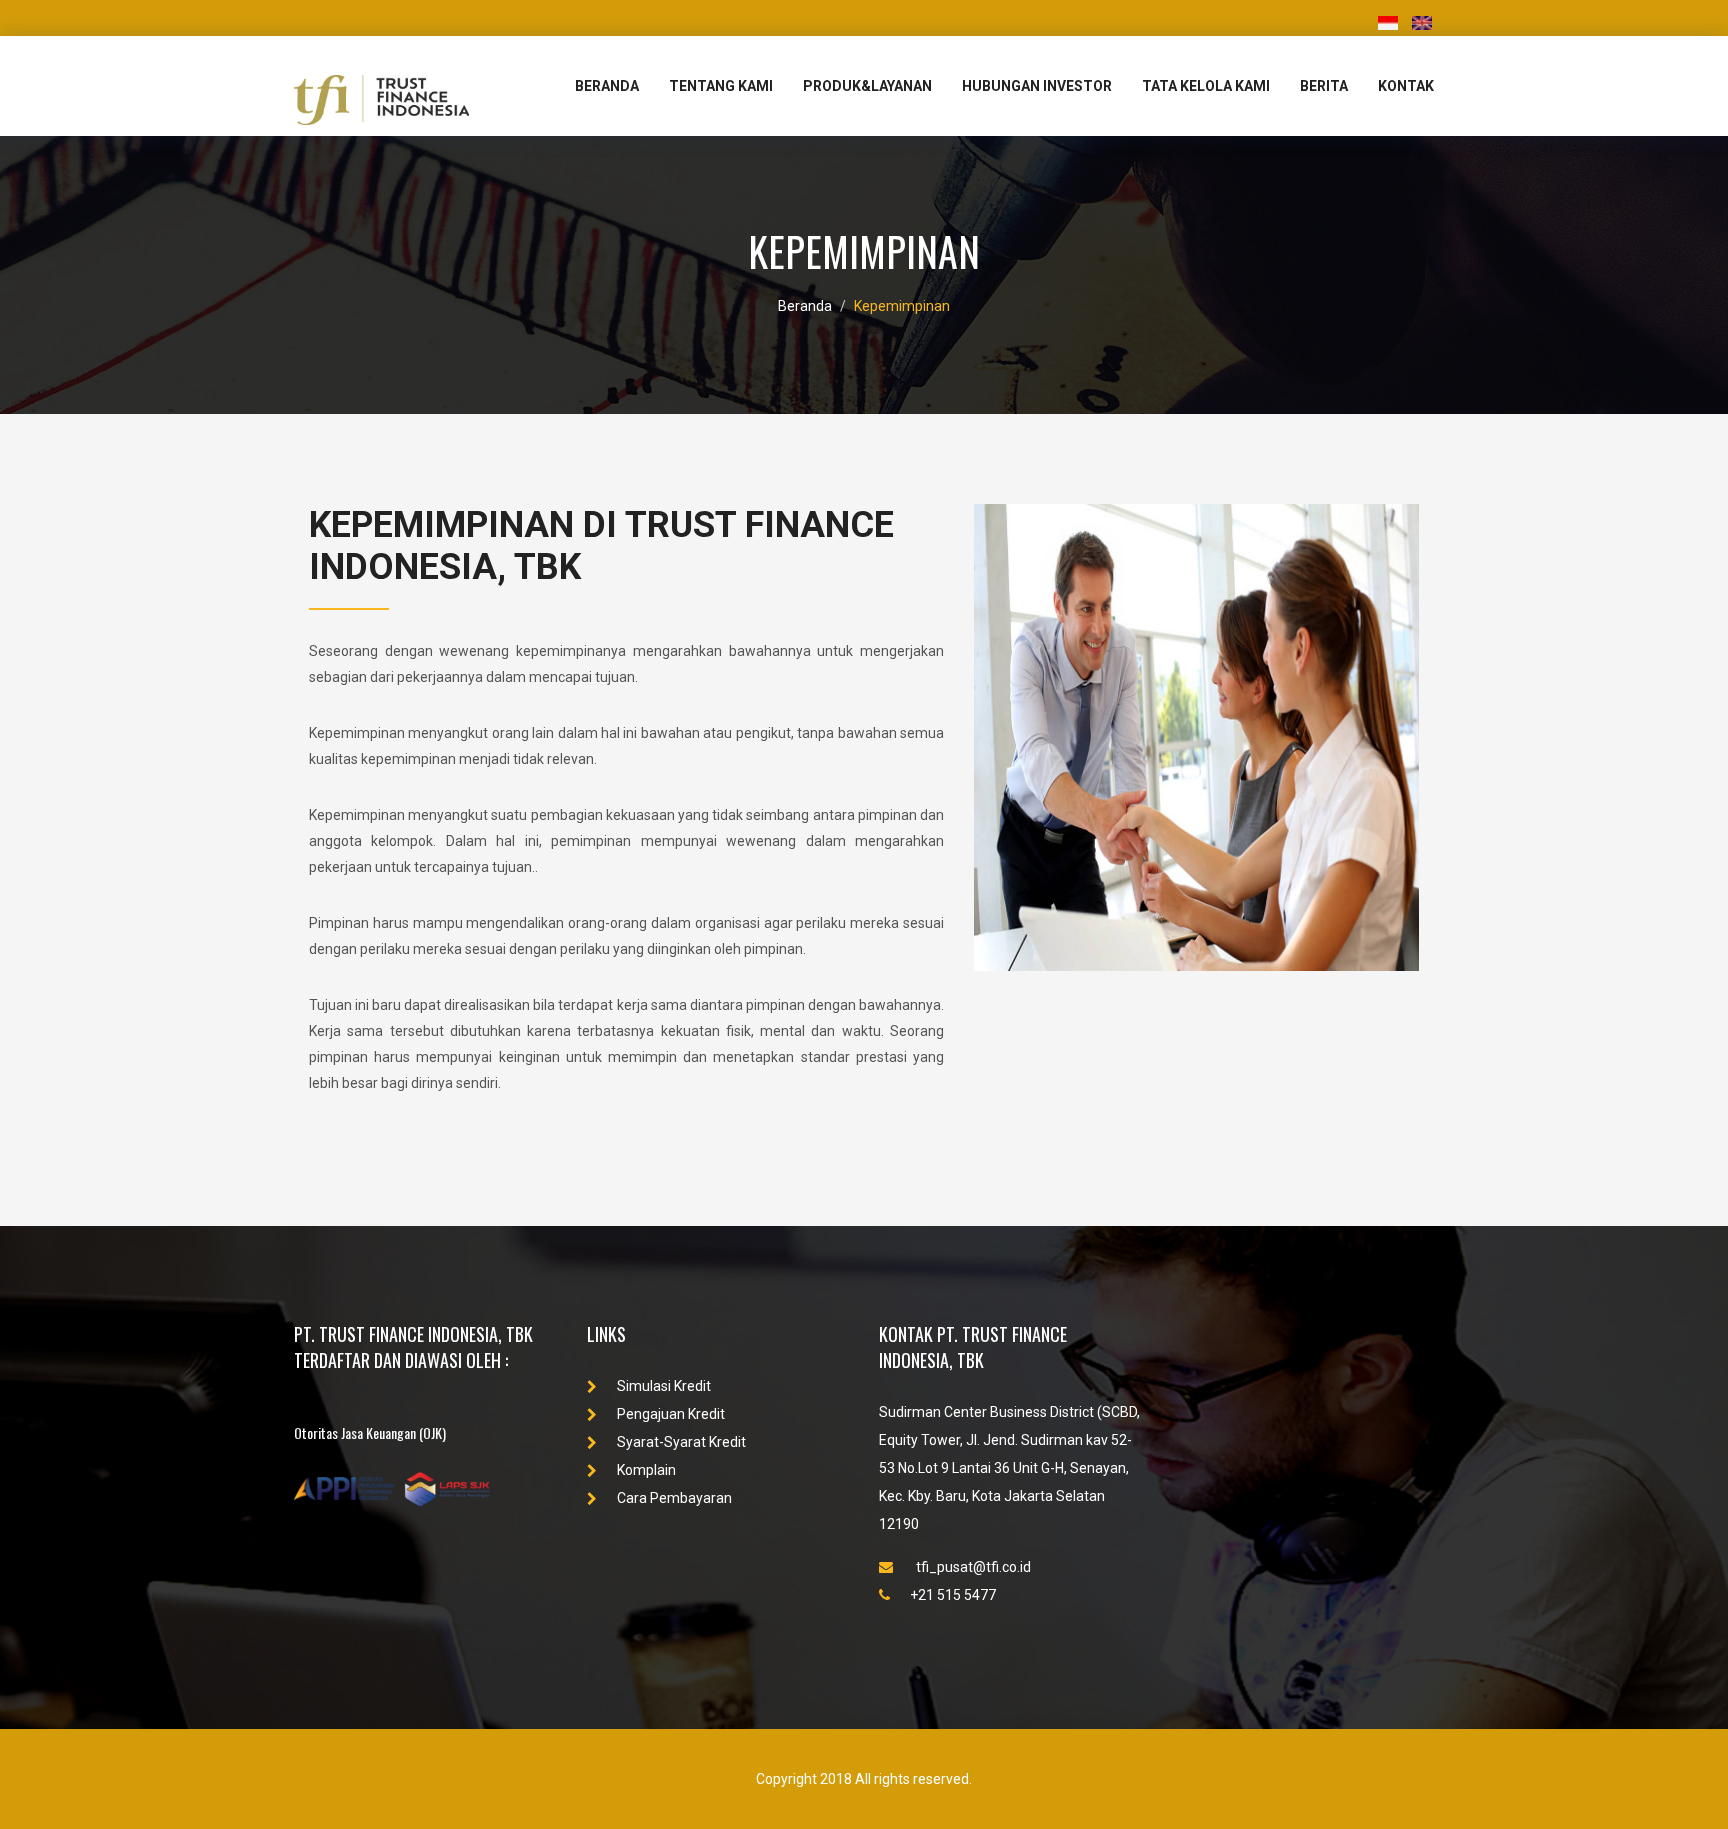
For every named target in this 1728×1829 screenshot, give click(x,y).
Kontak (1406, 86)
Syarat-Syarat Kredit (681, 1442)
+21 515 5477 (953, 1595)
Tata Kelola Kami (1206, 86)
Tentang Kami (721, 86)
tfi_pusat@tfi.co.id (972, 1567)
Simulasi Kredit (664, 1386)
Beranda (607, 86)
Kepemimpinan (902, 306)
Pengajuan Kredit (671, 1414)
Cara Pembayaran (674, 1498)
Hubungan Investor (1037, 86)
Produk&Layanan (867, 86)
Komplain (646, 1470)
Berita (1324, 86)
